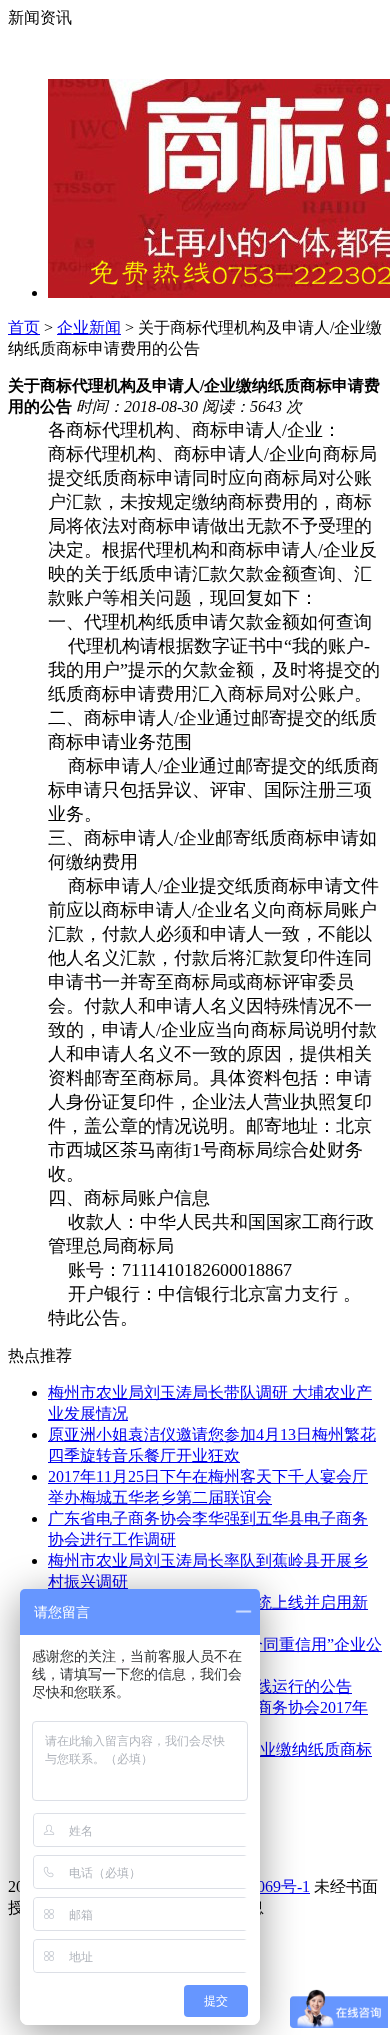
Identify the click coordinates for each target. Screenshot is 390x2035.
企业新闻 (89, 327)
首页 (24, 327)
